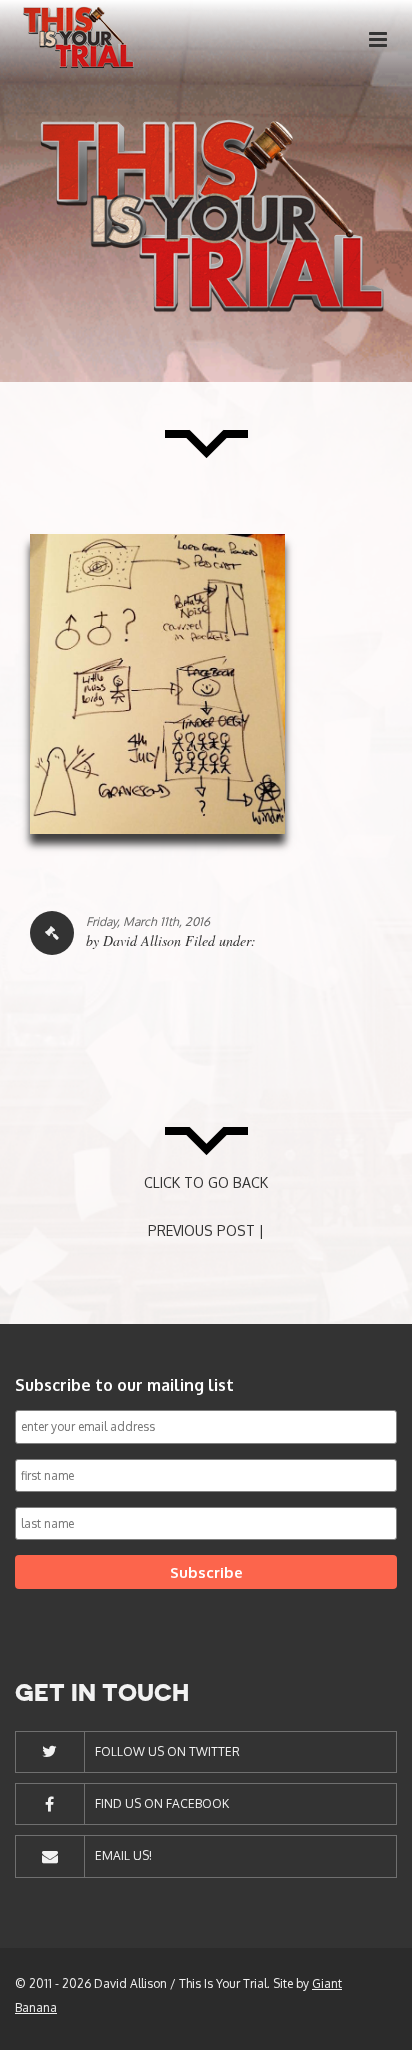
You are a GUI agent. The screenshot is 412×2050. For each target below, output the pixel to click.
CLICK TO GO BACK (206, 1182)
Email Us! (123, 1855)
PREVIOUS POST (201, 1230)
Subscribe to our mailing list (124, 1385)
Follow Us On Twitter (167, 1751)
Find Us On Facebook (162, 1803)
